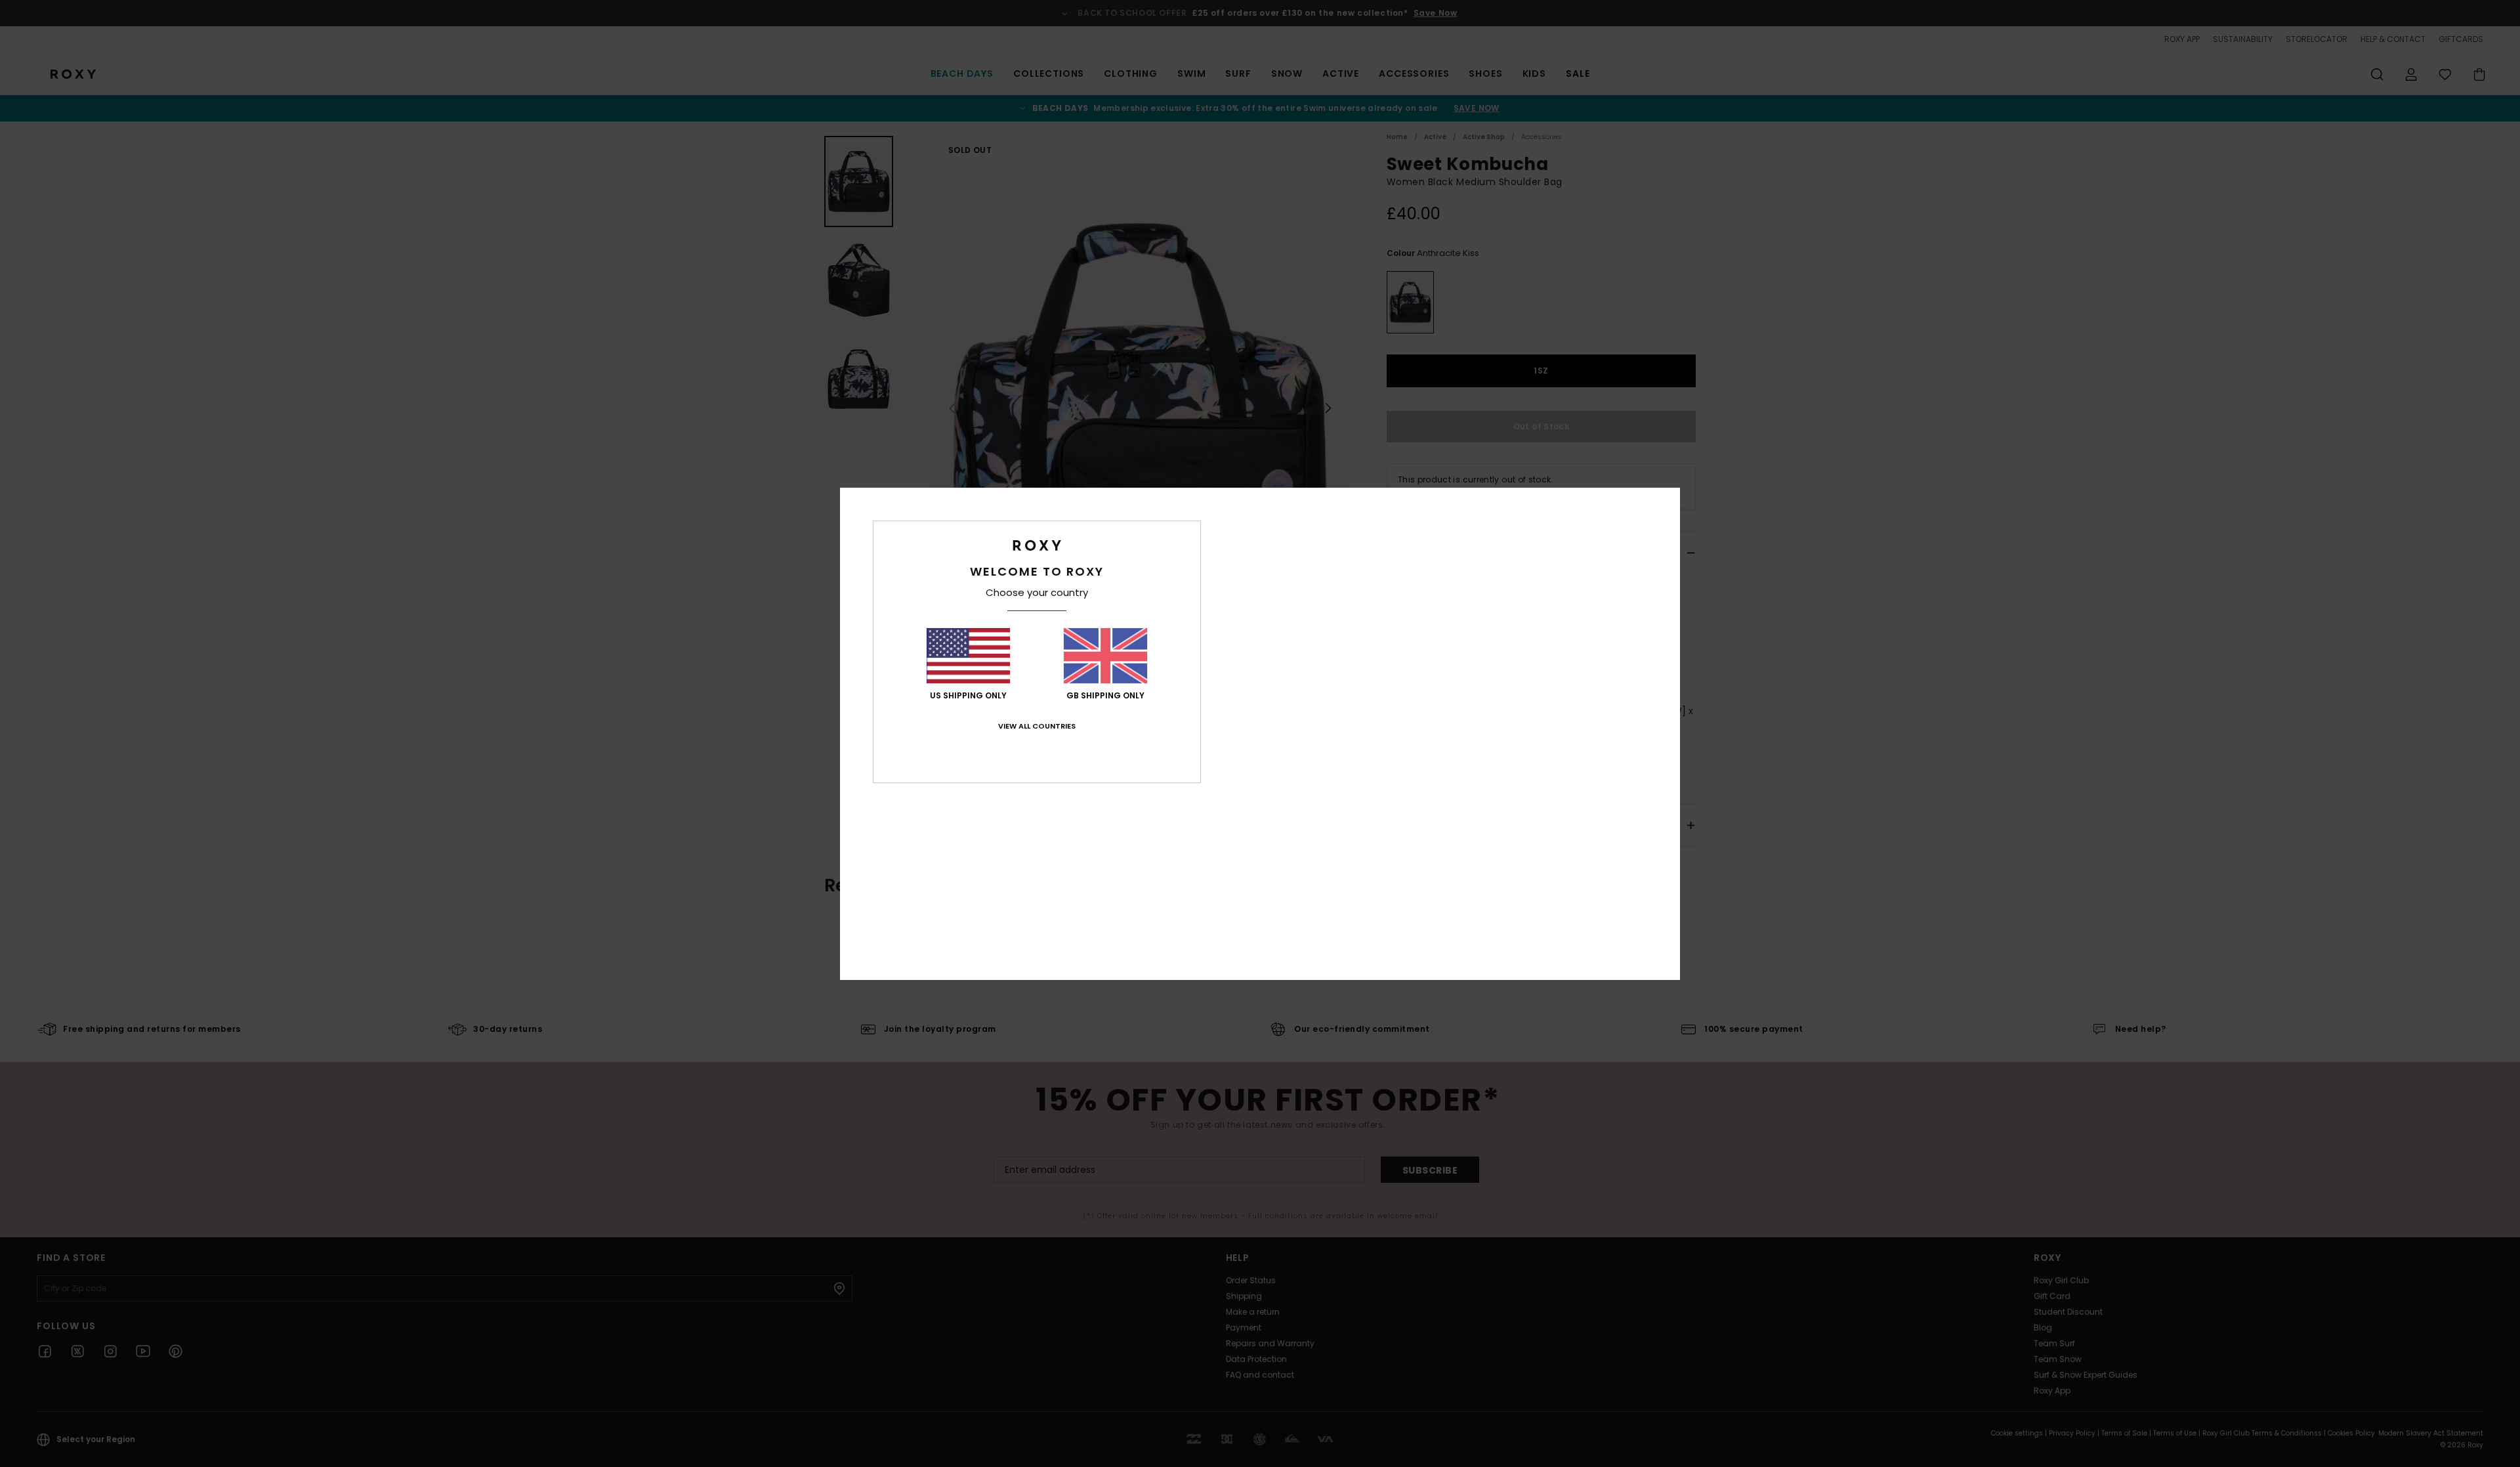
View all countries (1037, 726)
